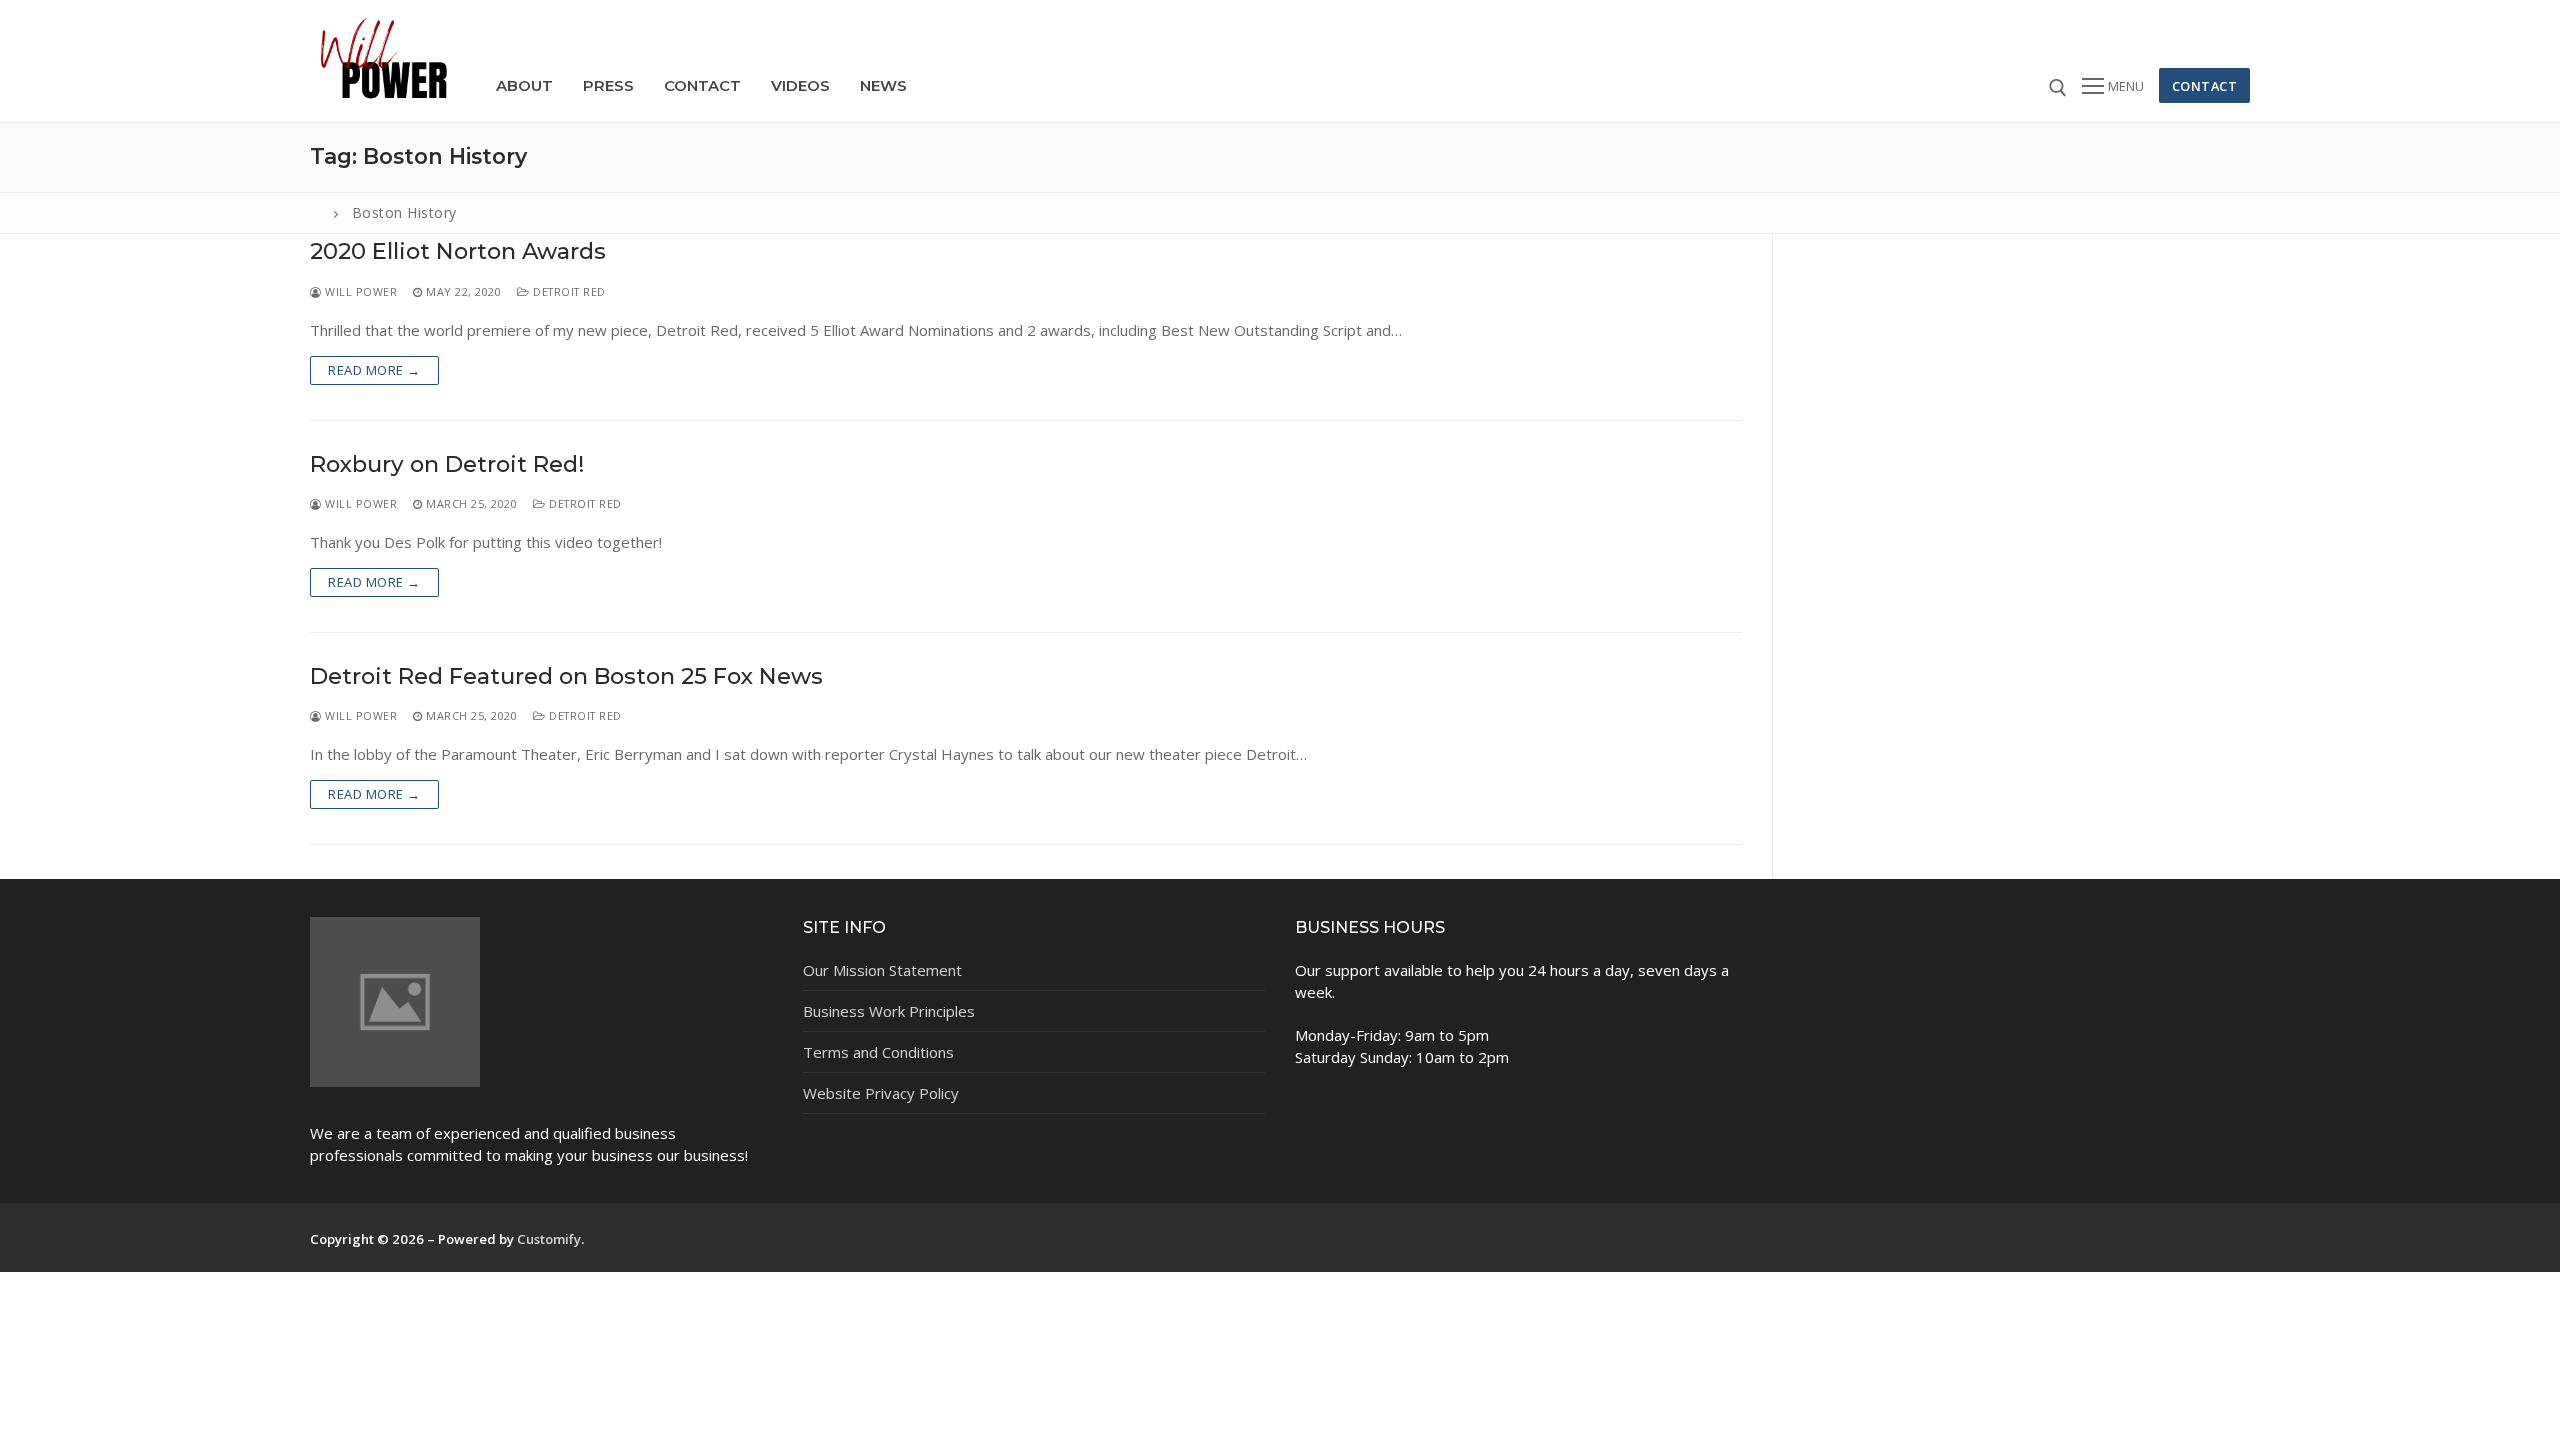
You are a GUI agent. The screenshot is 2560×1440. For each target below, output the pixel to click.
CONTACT (2205, 86)
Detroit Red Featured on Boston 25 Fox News (566, 676)
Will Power (359, 291)
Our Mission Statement (882, 970)
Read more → (374, 370)
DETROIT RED (568, 291)
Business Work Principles (889, 1011)
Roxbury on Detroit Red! (447, 464)
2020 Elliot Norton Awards (458, 251)
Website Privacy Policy (881, 1093)
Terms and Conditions (878, 1052)
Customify (549, 1239)
